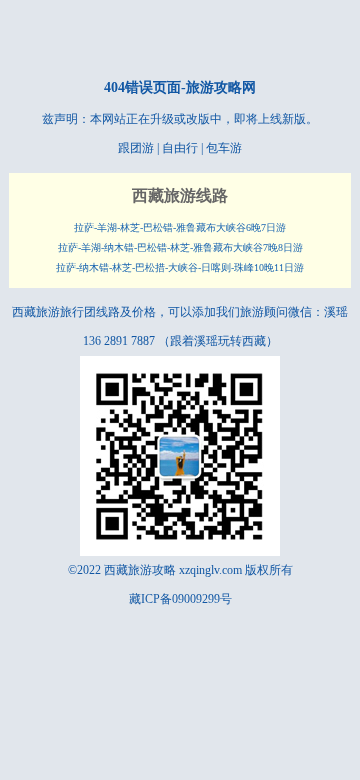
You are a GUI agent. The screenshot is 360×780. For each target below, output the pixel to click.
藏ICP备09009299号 (180, 599)
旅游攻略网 (221, 87)
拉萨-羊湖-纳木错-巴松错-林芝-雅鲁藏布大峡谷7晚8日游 (180, 247)
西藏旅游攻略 (140, 570)
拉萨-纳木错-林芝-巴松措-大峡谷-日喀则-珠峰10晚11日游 (180, 267)
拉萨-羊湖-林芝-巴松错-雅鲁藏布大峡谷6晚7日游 (180, 227)
